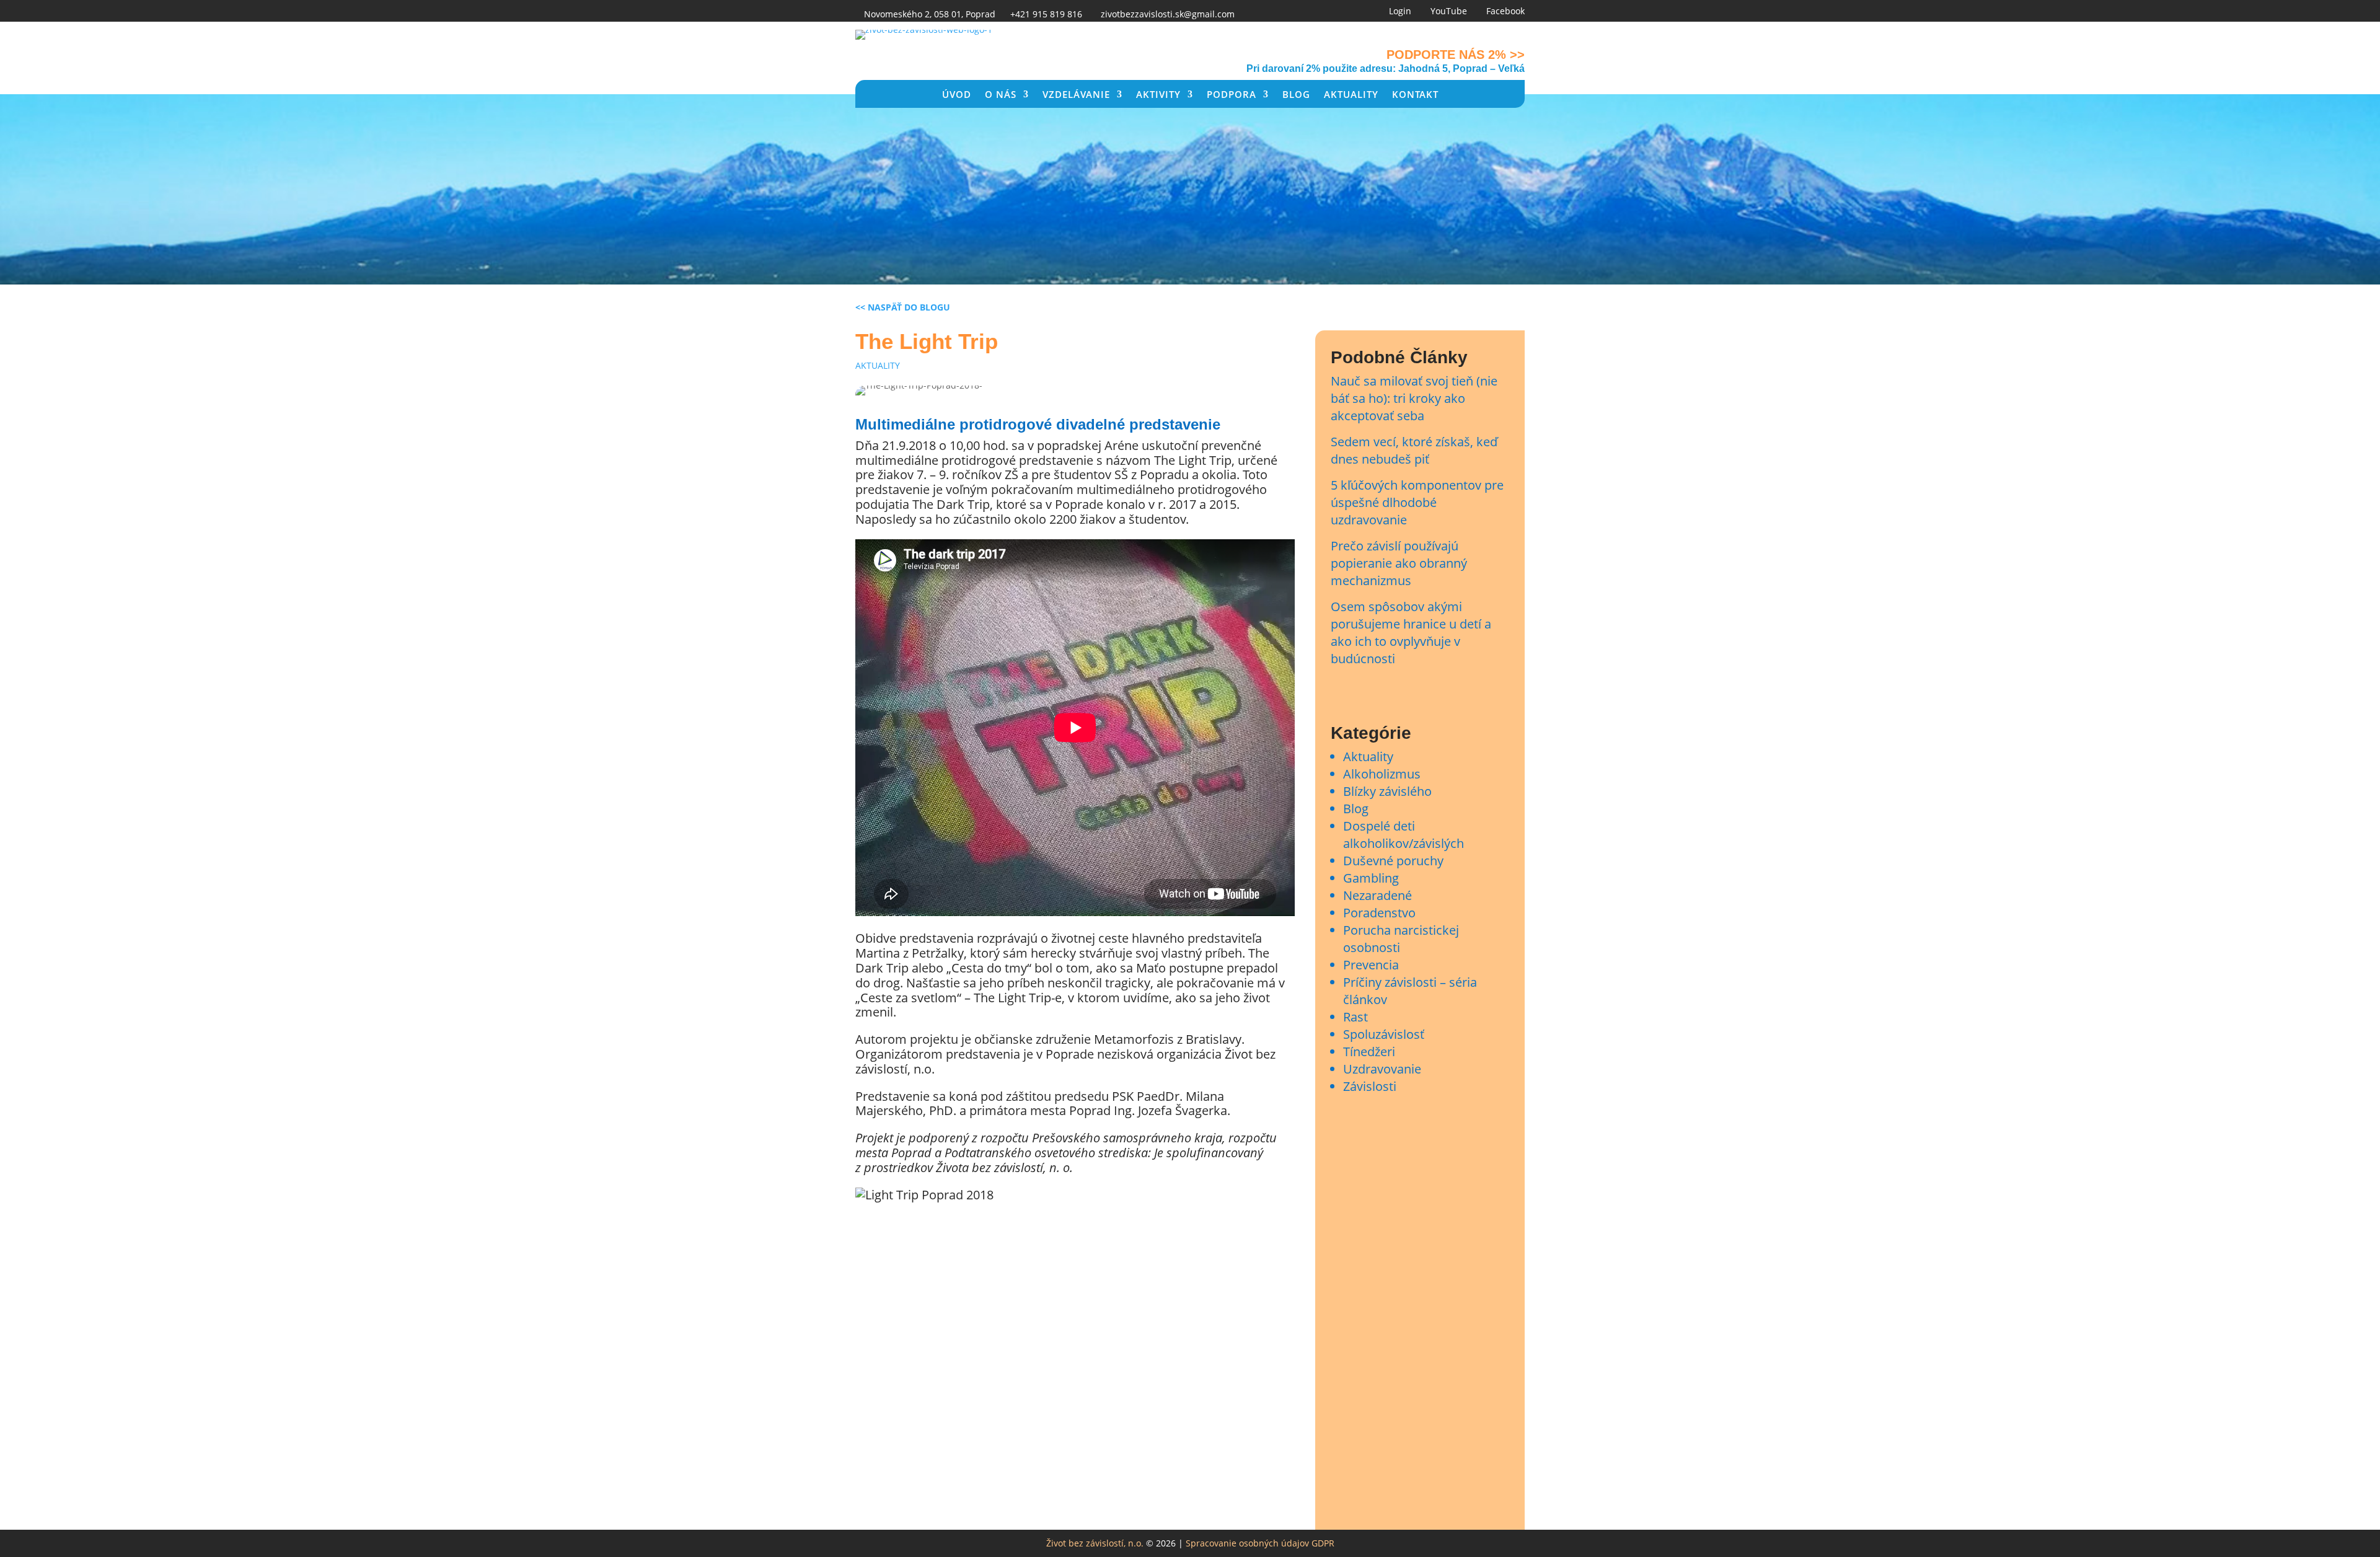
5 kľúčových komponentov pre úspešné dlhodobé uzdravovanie (1417, 502)
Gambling (1371, 878)
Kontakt (1415, 95)
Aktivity (1158, 95)
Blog (1296, 95)
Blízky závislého (1387, 791)
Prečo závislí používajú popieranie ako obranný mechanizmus (1399, 563)
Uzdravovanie (1382, 1069)
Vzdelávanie (1076, 95)
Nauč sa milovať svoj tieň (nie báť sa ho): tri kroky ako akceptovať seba (1414, 398)
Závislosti (1370, 1086)
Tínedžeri (1369, 1052)
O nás (1001, 95)
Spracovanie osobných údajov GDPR (1260, 1543)
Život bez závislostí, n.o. (1095, 1543)
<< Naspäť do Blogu (903, 307)
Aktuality (1351, 95)
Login (1400, 11)
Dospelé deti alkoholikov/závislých (1404, 835)
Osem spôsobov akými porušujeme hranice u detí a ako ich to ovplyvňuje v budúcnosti (1411, 633)
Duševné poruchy (1393, 861)
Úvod (957, 95)
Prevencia (1371, 965)
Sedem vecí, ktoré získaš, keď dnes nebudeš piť (1414, 450)
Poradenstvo (1379, 913)
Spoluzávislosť (1384, 1034)
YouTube (1449, 11)
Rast (1355, 1017)
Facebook (1505, 11)
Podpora (1232, 95)
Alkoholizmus (1382, 774)
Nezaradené (1377, 895)
